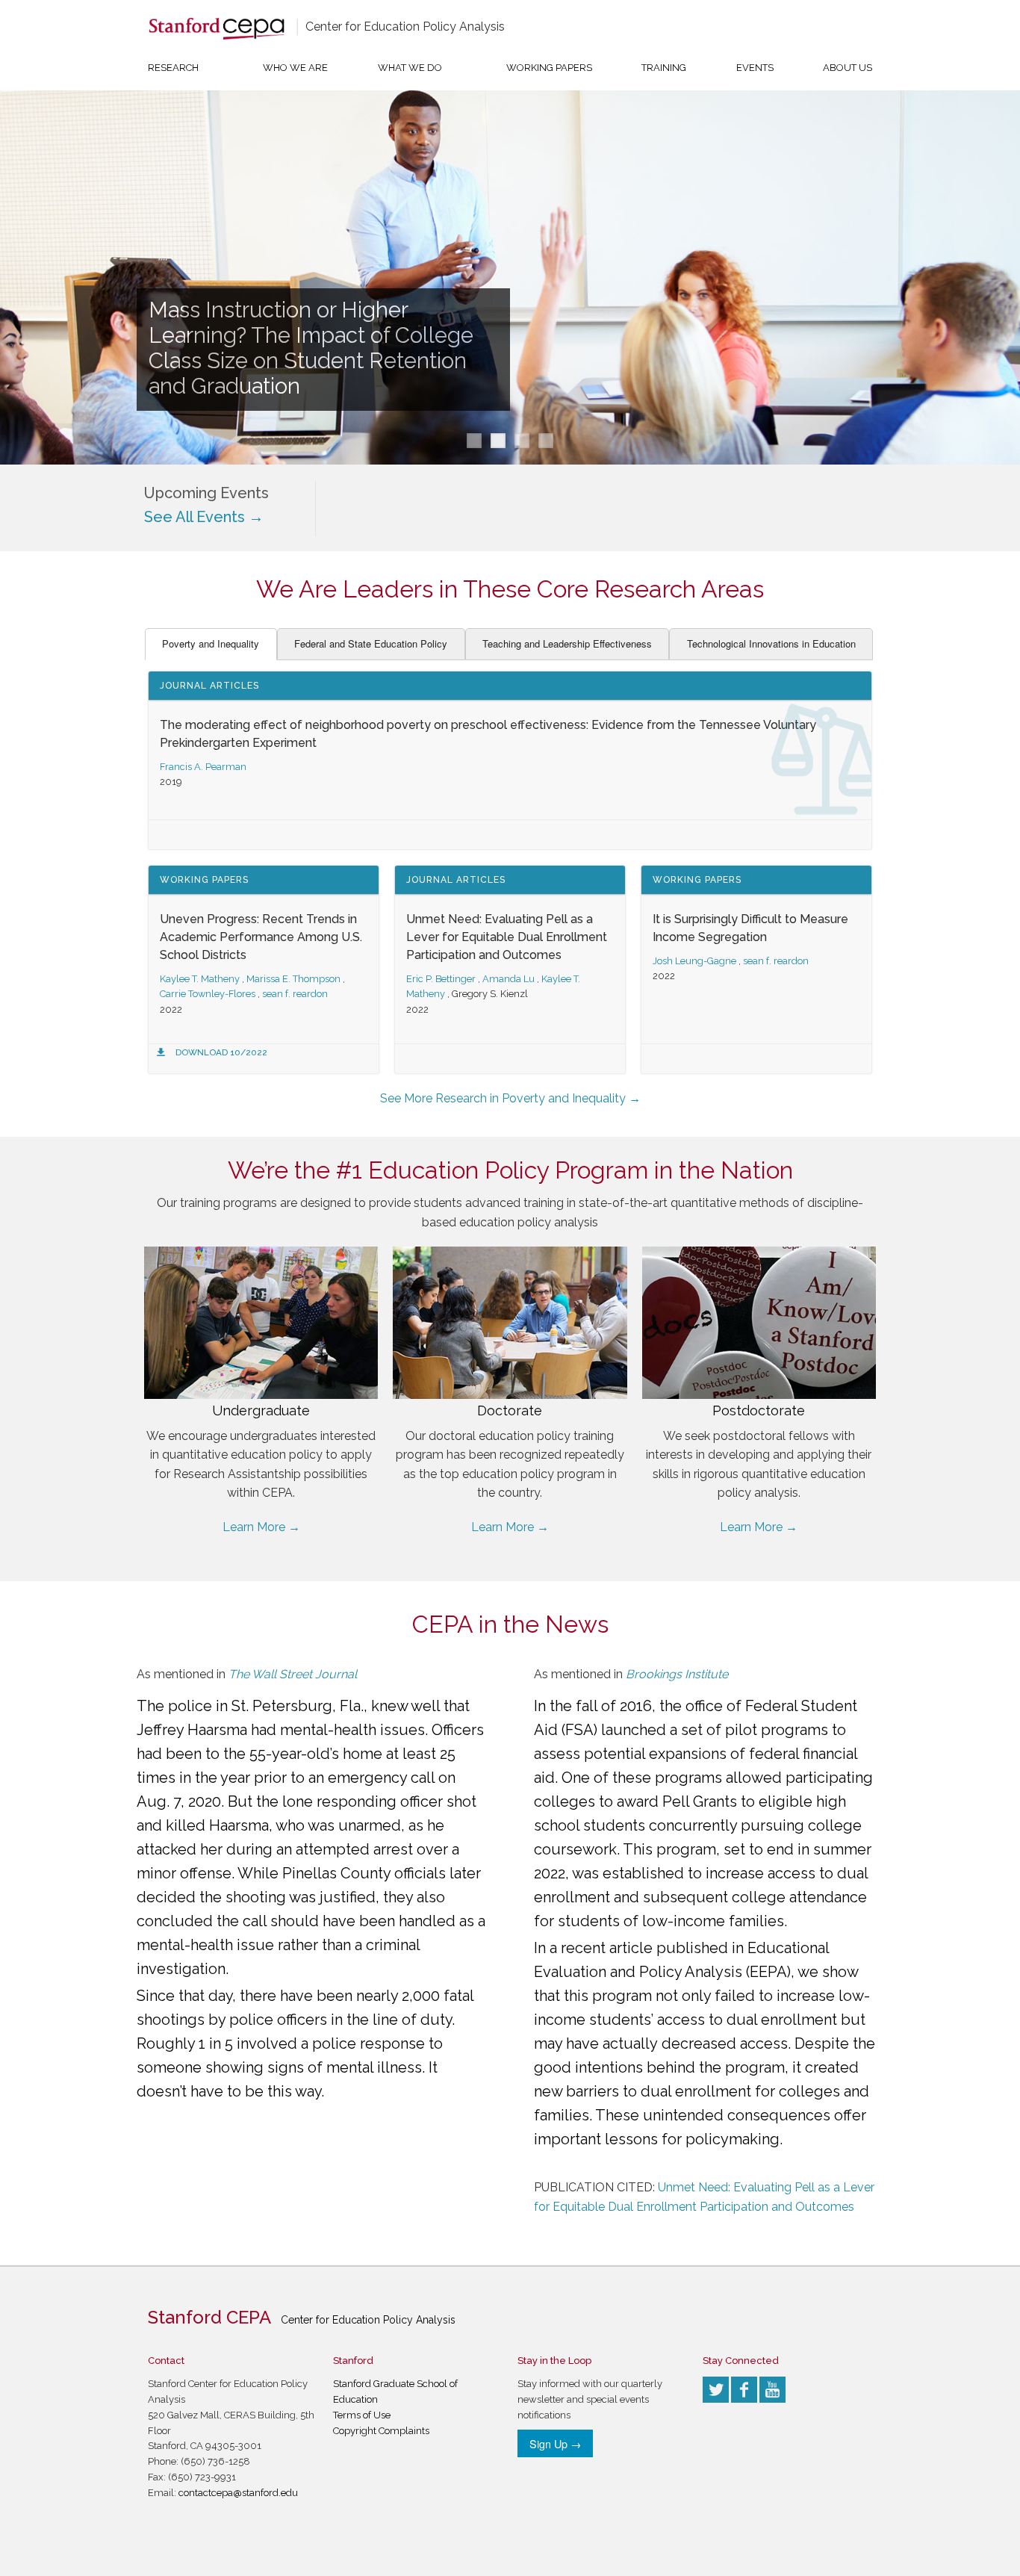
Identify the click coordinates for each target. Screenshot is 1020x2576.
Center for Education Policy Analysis (405, 27)
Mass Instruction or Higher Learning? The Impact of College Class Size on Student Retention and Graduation (311, 348)
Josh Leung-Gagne (694, 961)
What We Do (410, 68)
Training (664, 68)
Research (173, 68)
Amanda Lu (509, 979)
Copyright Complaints (381, 2431)
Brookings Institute (677, 1674)
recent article (607, 1948)
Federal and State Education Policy (371, 643)
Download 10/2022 (221, 1052)
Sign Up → (555, 2443)
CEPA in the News (510, 1624)
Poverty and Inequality (211, 643)
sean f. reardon (295, 994)
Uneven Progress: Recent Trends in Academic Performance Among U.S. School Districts (261, 937)
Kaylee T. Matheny (200, 979)
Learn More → (261, 1527)
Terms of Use (362, 2415)
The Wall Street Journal (293, 1674)
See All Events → (204, 517)
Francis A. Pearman (203, 767)
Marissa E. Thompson (293, 979)
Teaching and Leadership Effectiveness (567, 643)
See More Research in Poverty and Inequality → (510, 1098)
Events (755, 68)
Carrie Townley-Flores (208, 994)
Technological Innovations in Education (771, 643)
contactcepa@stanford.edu (238, 2493)
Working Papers (549, 68)
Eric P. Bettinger (441, 979)
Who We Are (295, 68)
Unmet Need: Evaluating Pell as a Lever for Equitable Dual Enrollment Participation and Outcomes (507, 937)
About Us (848, 68)
